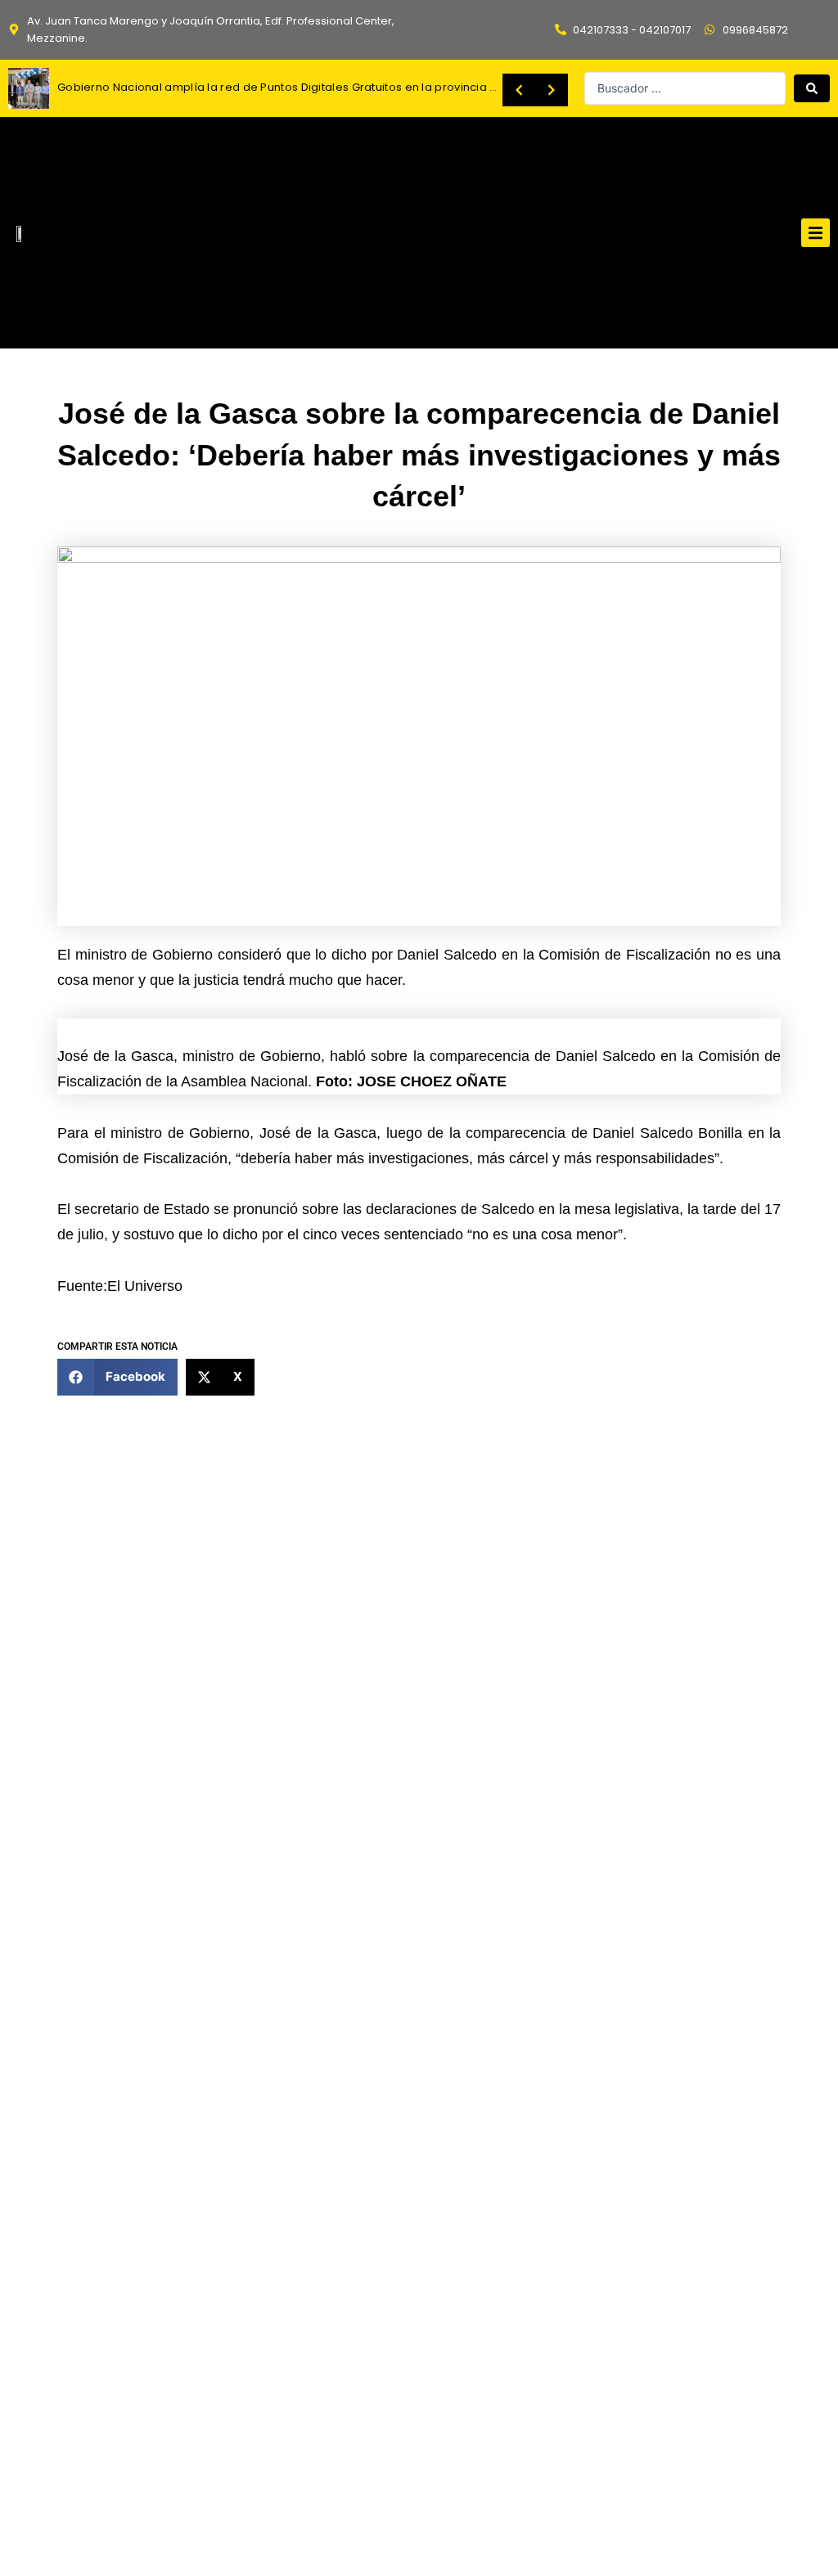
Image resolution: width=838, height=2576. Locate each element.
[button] (815, 233)
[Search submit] (812, 88)
